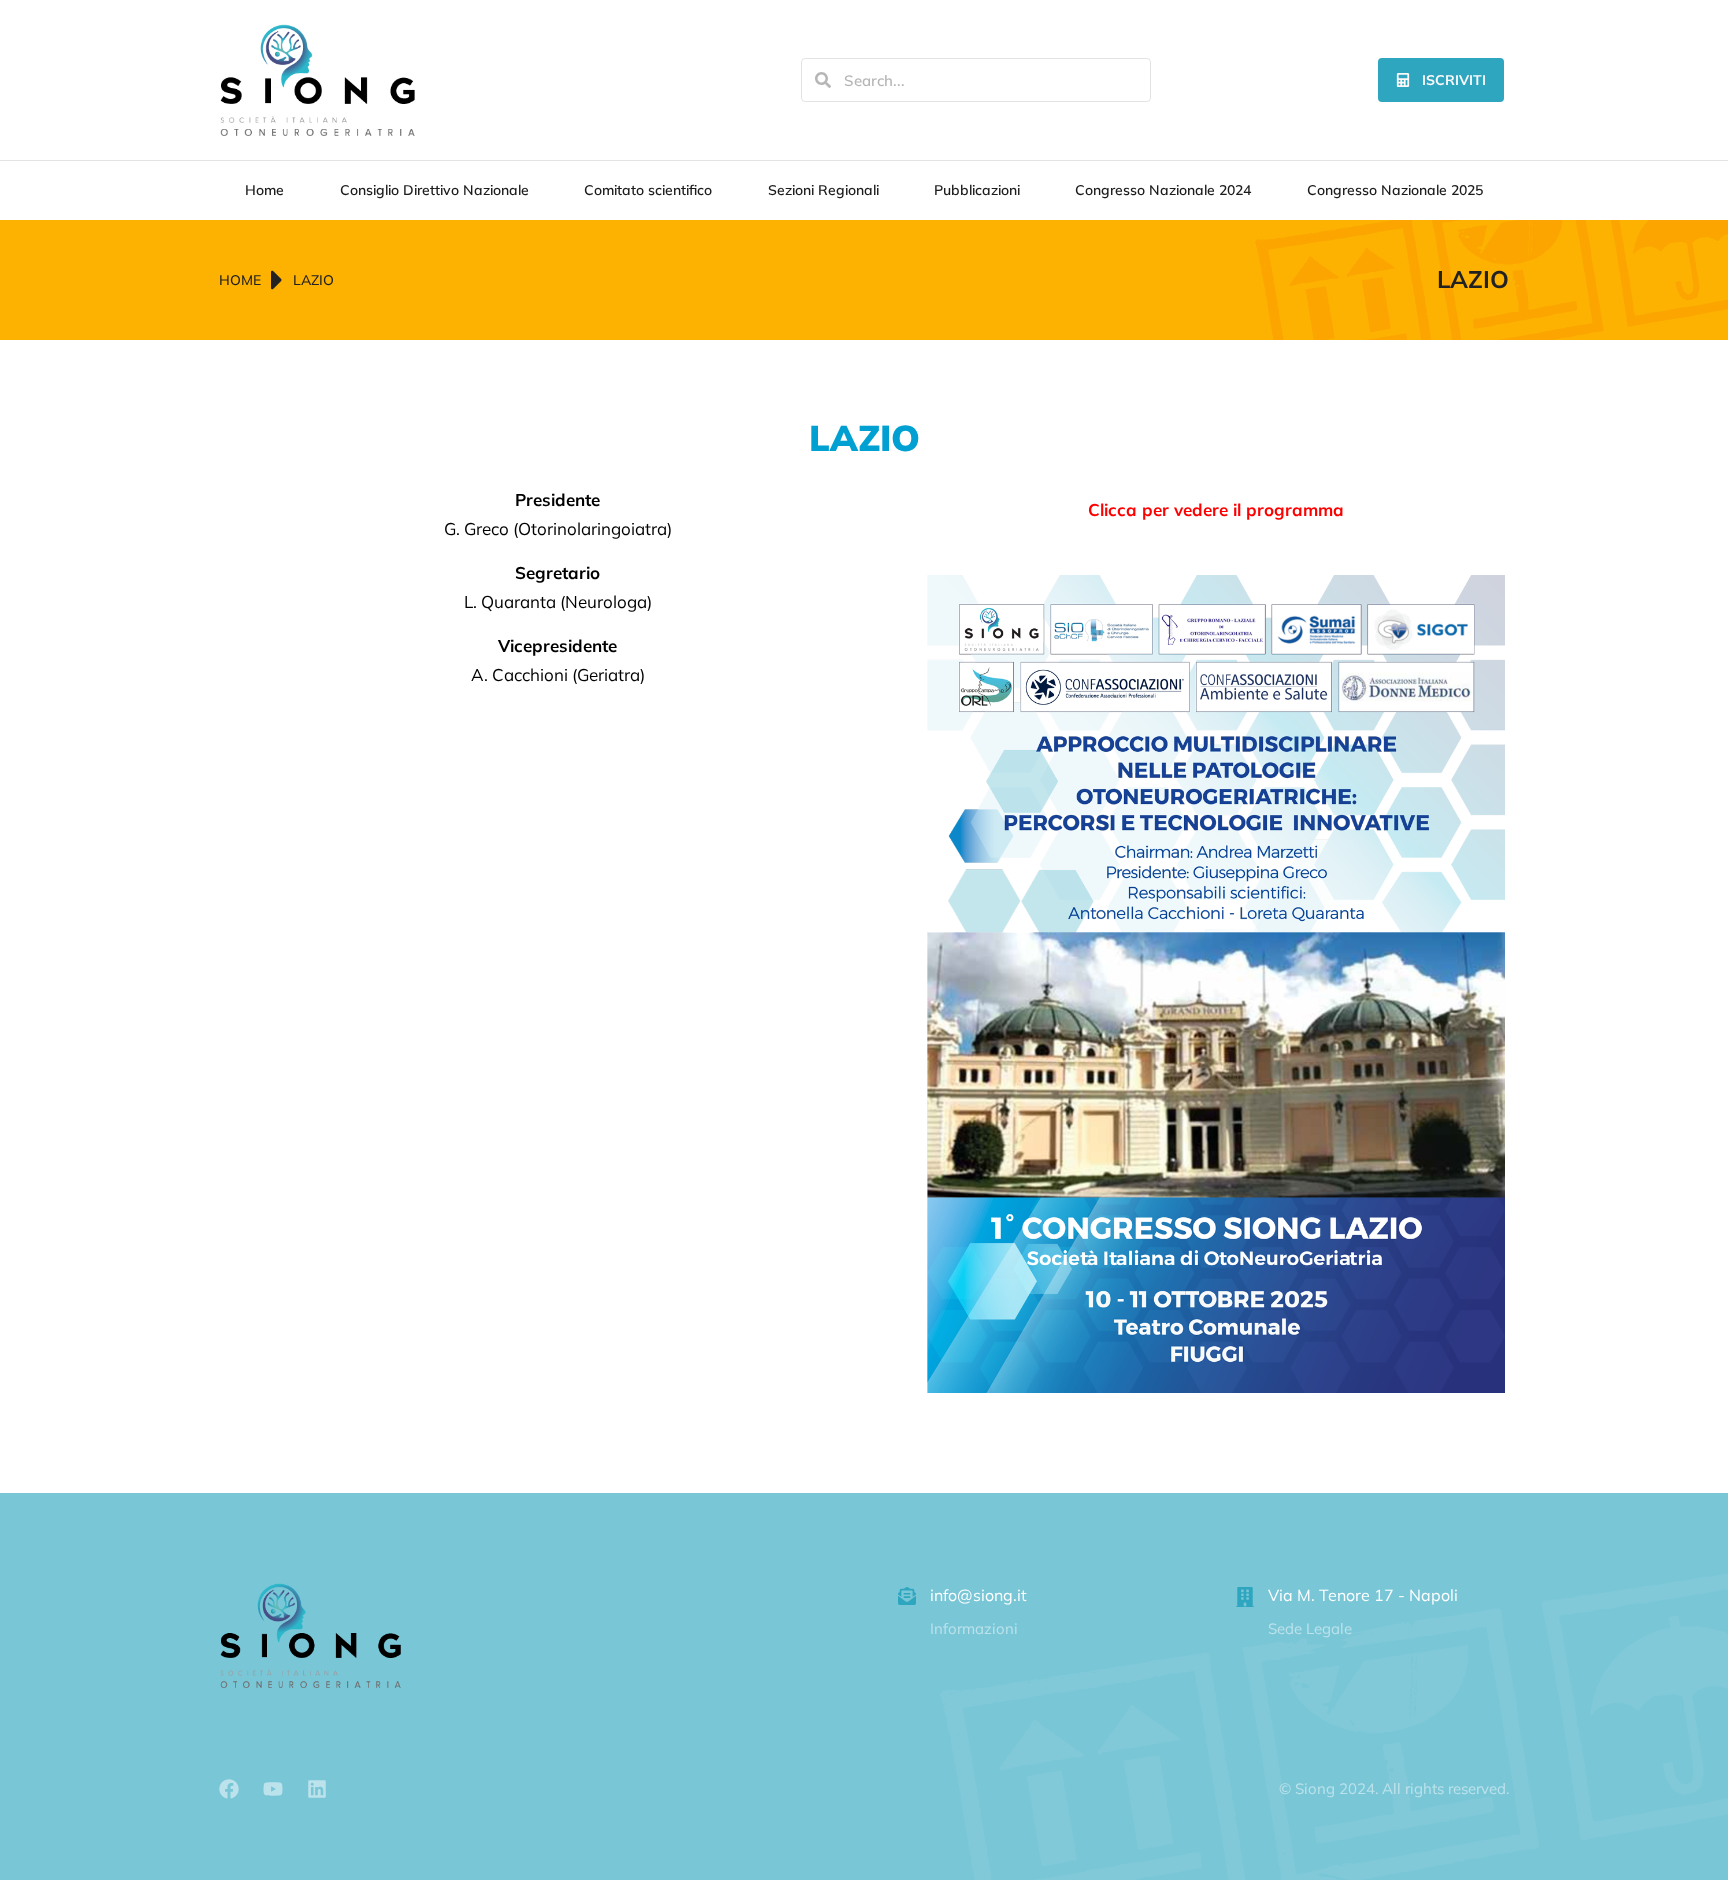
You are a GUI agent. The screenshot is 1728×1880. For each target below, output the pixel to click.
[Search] (823, 80)
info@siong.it (978, 1595)
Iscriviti (1454, 80)
